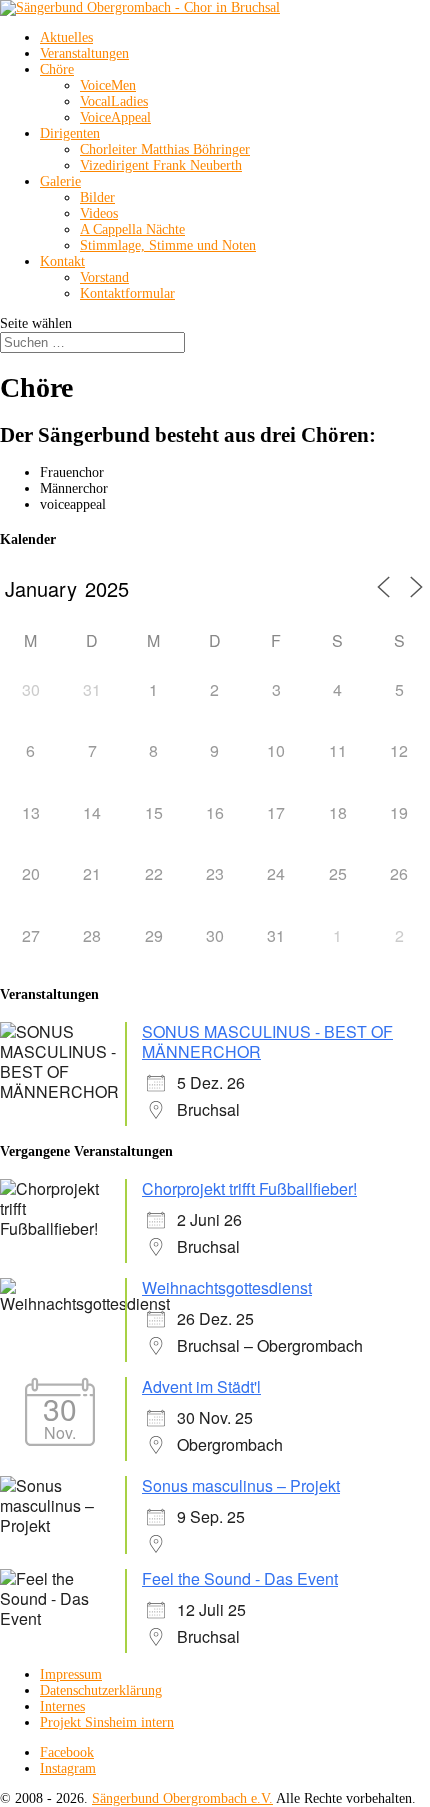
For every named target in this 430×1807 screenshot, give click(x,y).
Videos (99, 213)
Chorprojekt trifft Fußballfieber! (249, 1188)
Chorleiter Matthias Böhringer (165, 149)
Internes (62, 1706)
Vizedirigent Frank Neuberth (161, 165)
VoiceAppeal (115, 117)
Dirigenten (70, 133)
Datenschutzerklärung (101, 1690)
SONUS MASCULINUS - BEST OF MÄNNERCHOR (267, 1041)
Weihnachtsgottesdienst (227, 1287)
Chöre (57, 69)
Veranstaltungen (84, 53)
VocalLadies (114, 101)
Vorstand (104, 277)
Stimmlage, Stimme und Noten (168, 245)
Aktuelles (66, 37)
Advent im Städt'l (201, 1386)
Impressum (71, 1674)
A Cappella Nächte (132, 229)
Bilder (97, 197)
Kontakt (62, 261)
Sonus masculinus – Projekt (241, 1485)
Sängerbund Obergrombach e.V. (182, 1798)
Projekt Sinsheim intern (107, 1722)
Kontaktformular (127, 293)
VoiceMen (108, 85)
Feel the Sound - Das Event (240, 1578)
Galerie (60, 181)
